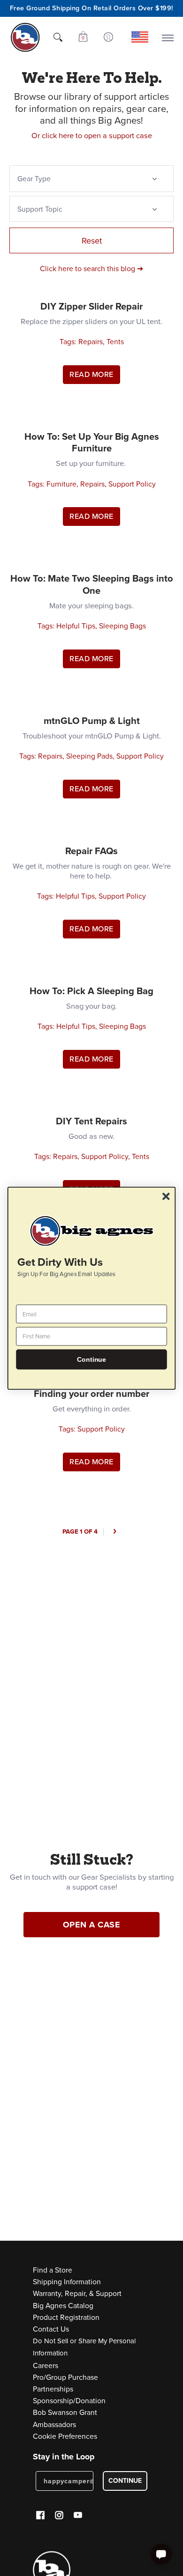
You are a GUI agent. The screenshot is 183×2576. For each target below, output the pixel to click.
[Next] (114, 1532)
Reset (92, 241)
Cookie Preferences (65, 2436)
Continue (91, 1359)
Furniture (61, 484)
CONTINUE (125, 2481)
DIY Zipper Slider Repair (91, 306)
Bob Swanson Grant (65, 2412)
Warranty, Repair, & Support (77, 2293)
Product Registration (66, 2317)
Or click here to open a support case (92, 136)
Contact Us (51, 2329)
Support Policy (132, 484)
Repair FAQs (91, 851)
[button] (83, 37)
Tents (115, 342)
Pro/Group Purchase (65, 2377)
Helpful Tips (76, 626)
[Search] (58, 37)
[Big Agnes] (25, 37)
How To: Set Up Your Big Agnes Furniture (92, 442)
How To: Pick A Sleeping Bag (91, 991)
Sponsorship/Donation (69, 2401)
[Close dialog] (166, 1196)
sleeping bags (122, 626)
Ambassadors (54, 2425)
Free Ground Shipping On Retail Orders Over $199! (92, 8)
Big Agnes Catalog (63, 2306)
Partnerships (53, 2389)
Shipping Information (67, 2282)
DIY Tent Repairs (91, 1121)
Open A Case (92, 1925)
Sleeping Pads (89, 756)
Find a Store (53, 2270)
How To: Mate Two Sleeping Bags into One (92, 584)
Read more (91, 374)
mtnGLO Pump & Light (92, 721)
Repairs (91, 342)
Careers (46, 2366)
